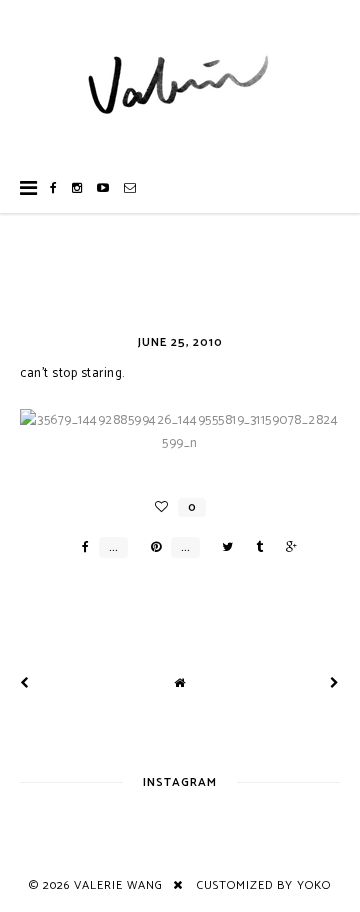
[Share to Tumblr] (254, 547)
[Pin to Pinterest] (151, 547)
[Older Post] (335, 683)
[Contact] (130, 188)
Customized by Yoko (264, 885)
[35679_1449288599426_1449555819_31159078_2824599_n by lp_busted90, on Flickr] (180, 443)
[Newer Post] (25, 683)
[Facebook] (54, 188)
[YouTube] (103, 188)
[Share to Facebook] (80, 547)
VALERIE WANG (118, 885)
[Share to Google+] (286, 547)
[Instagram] (77, 188)
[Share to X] (222, 547)
